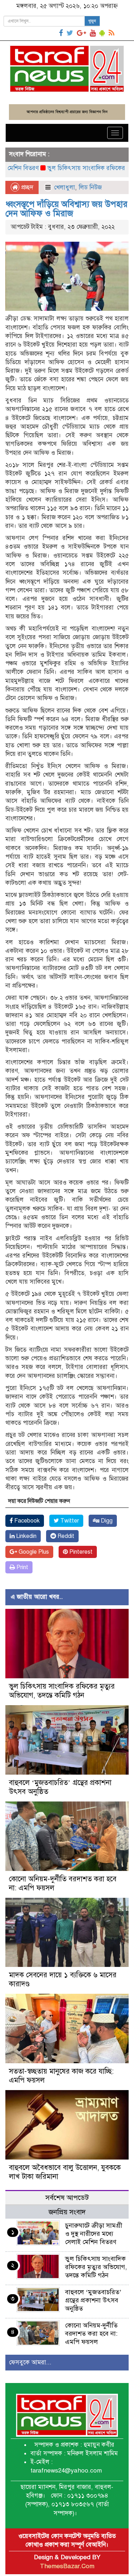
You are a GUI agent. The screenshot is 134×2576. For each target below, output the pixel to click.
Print (22, 1567)
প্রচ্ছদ (26, 187)
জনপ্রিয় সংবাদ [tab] (67, 2212)
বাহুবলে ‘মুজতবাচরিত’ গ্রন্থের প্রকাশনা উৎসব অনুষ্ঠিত (93, 2300)
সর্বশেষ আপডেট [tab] (67, 2198)
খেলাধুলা (64, 187)
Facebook (26, 1521)
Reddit (65, 1536)
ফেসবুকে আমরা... (30, 2362)
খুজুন (92, 21)
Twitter (69, 1521)
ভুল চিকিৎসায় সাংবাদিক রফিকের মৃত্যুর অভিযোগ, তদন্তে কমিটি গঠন (62, 1691)
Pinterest (80, 1552)
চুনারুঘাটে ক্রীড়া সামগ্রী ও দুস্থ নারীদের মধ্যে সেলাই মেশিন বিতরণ (94, 2234)
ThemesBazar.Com (67, 2566)
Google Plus (33, 1552)
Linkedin (26, 1536)
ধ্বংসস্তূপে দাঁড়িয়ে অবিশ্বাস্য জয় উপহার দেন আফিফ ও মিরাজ (66, 209)
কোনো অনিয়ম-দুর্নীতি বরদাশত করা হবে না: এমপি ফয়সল (91, 2334)
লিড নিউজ (90, 187)
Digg (106, 1521)
